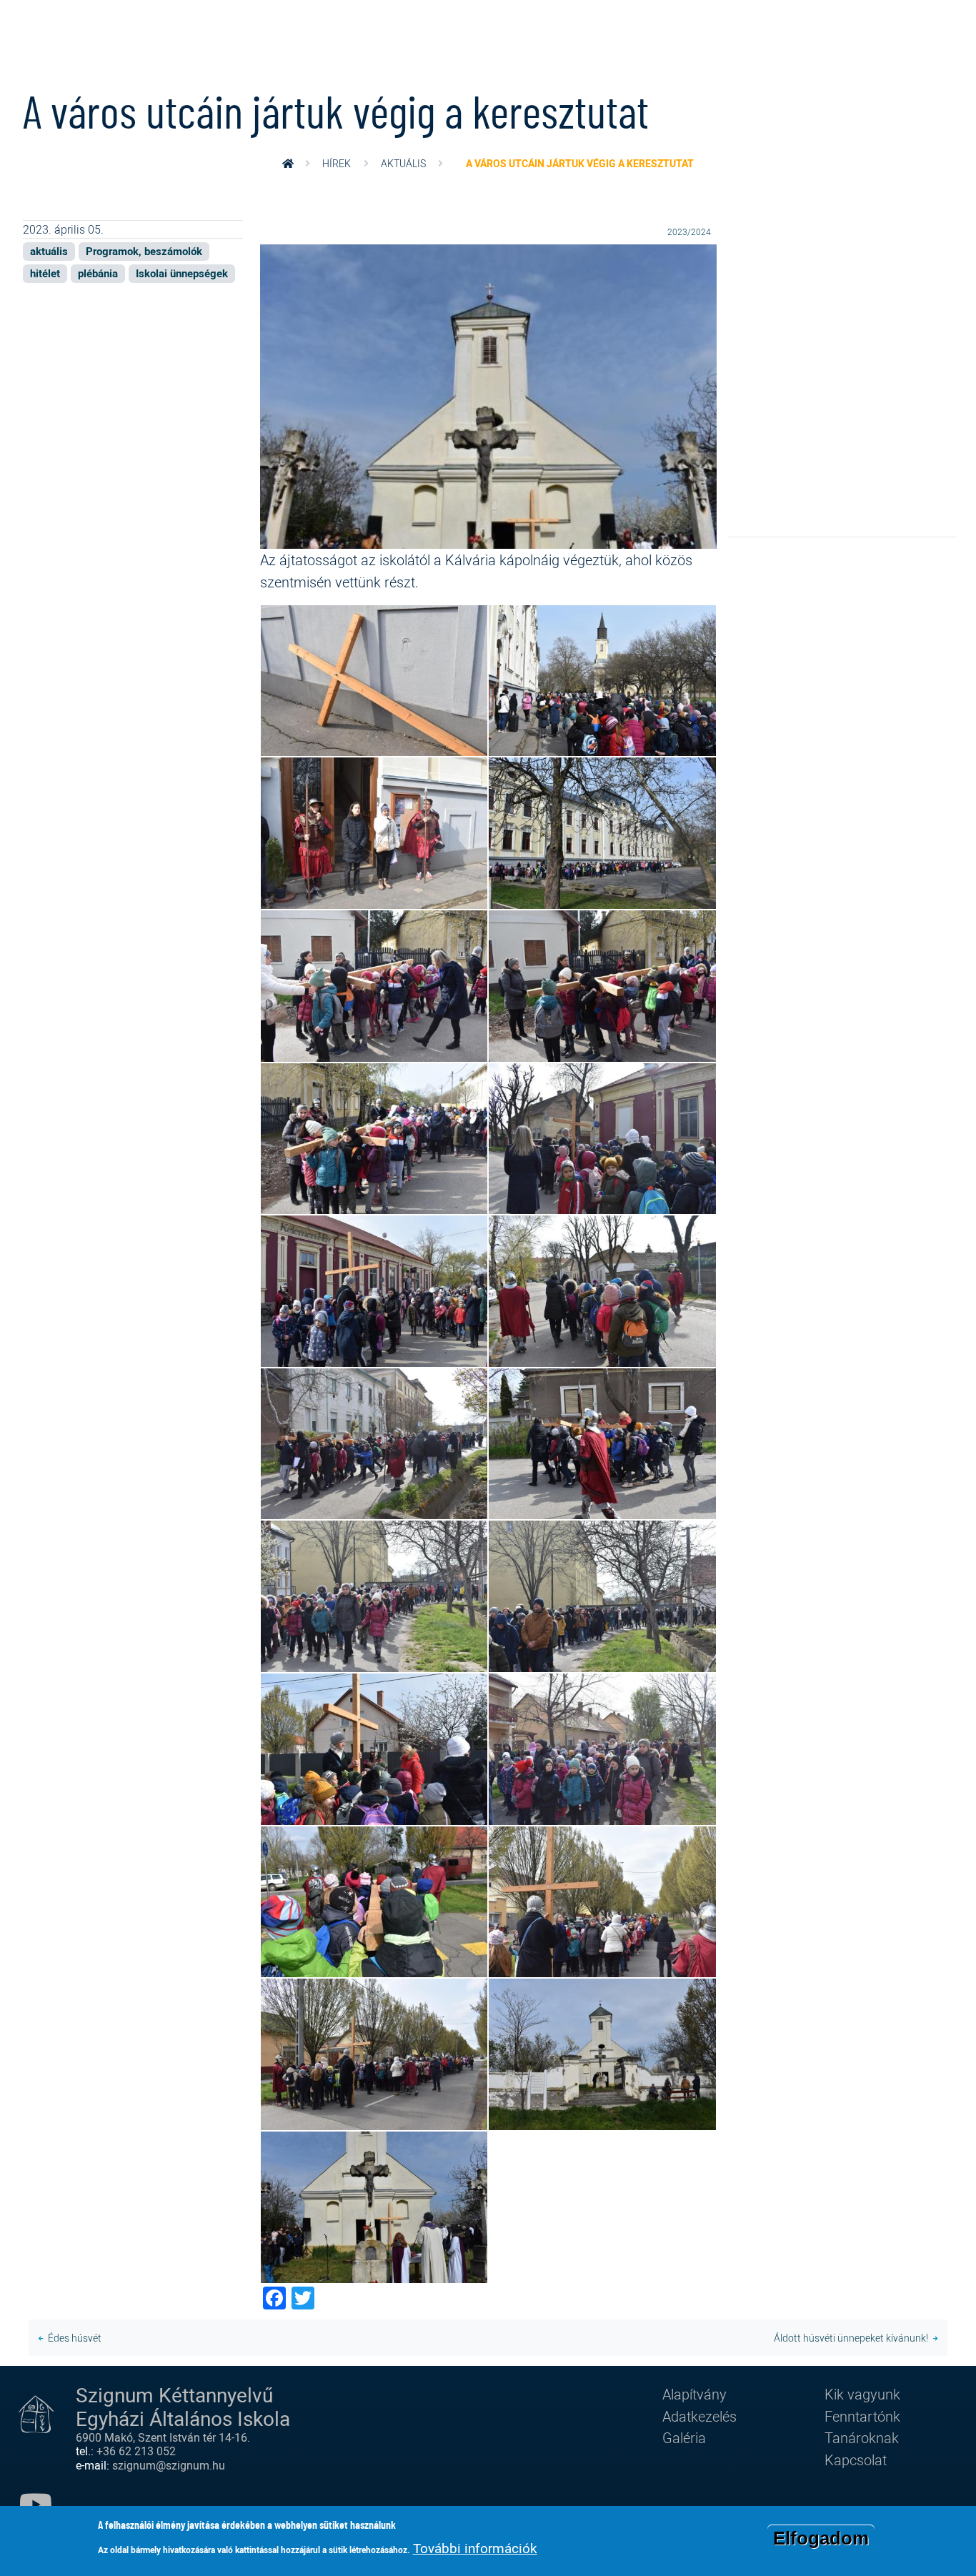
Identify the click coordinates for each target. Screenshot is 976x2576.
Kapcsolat (856, 2460)
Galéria (684, 2437)
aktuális (403, 163)
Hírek (337, 163)
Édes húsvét (75, 2338)
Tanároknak (862, 2437)
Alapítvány (694, 2394)
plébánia (98, 273)
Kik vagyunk (862, 2394)
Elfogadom (821, 2538)
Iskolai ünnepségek (182, 273)
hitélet (45, 273)
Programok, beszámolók (144, 251)
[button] (488, 395)
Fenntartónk (862, 2416)
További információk (475, 2548)
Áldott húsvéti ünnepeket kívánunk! (851, 2338)
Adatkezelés (699, 2416)
